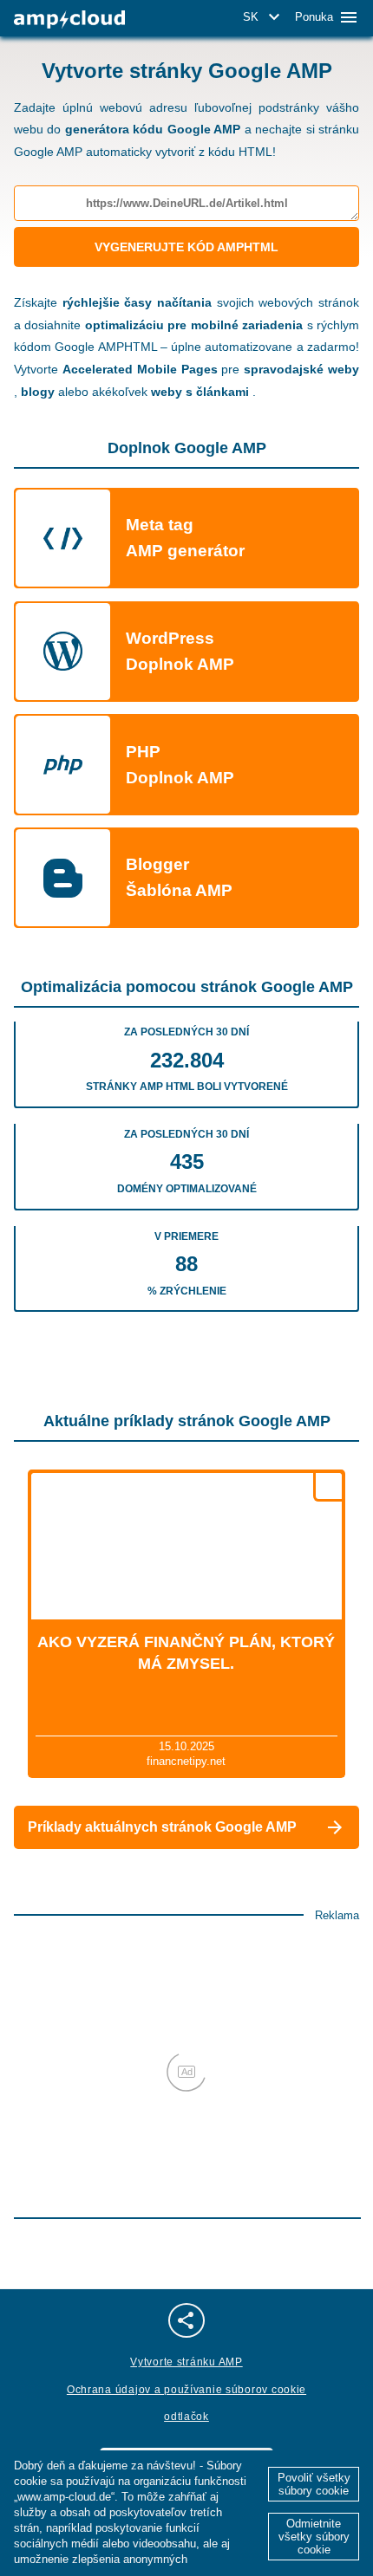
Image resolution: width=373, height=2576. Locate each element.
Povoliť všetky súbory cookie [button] (314, 2484)
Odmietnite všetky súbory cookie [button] (314, 2537)
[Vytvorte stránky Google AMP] (69, 19)
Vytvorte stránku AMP (186, 2362)
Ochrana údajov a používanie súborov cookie (186, 2390)
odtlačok (186, 2417)
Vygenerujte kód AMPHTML (186, 247)
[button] (264, 17)
